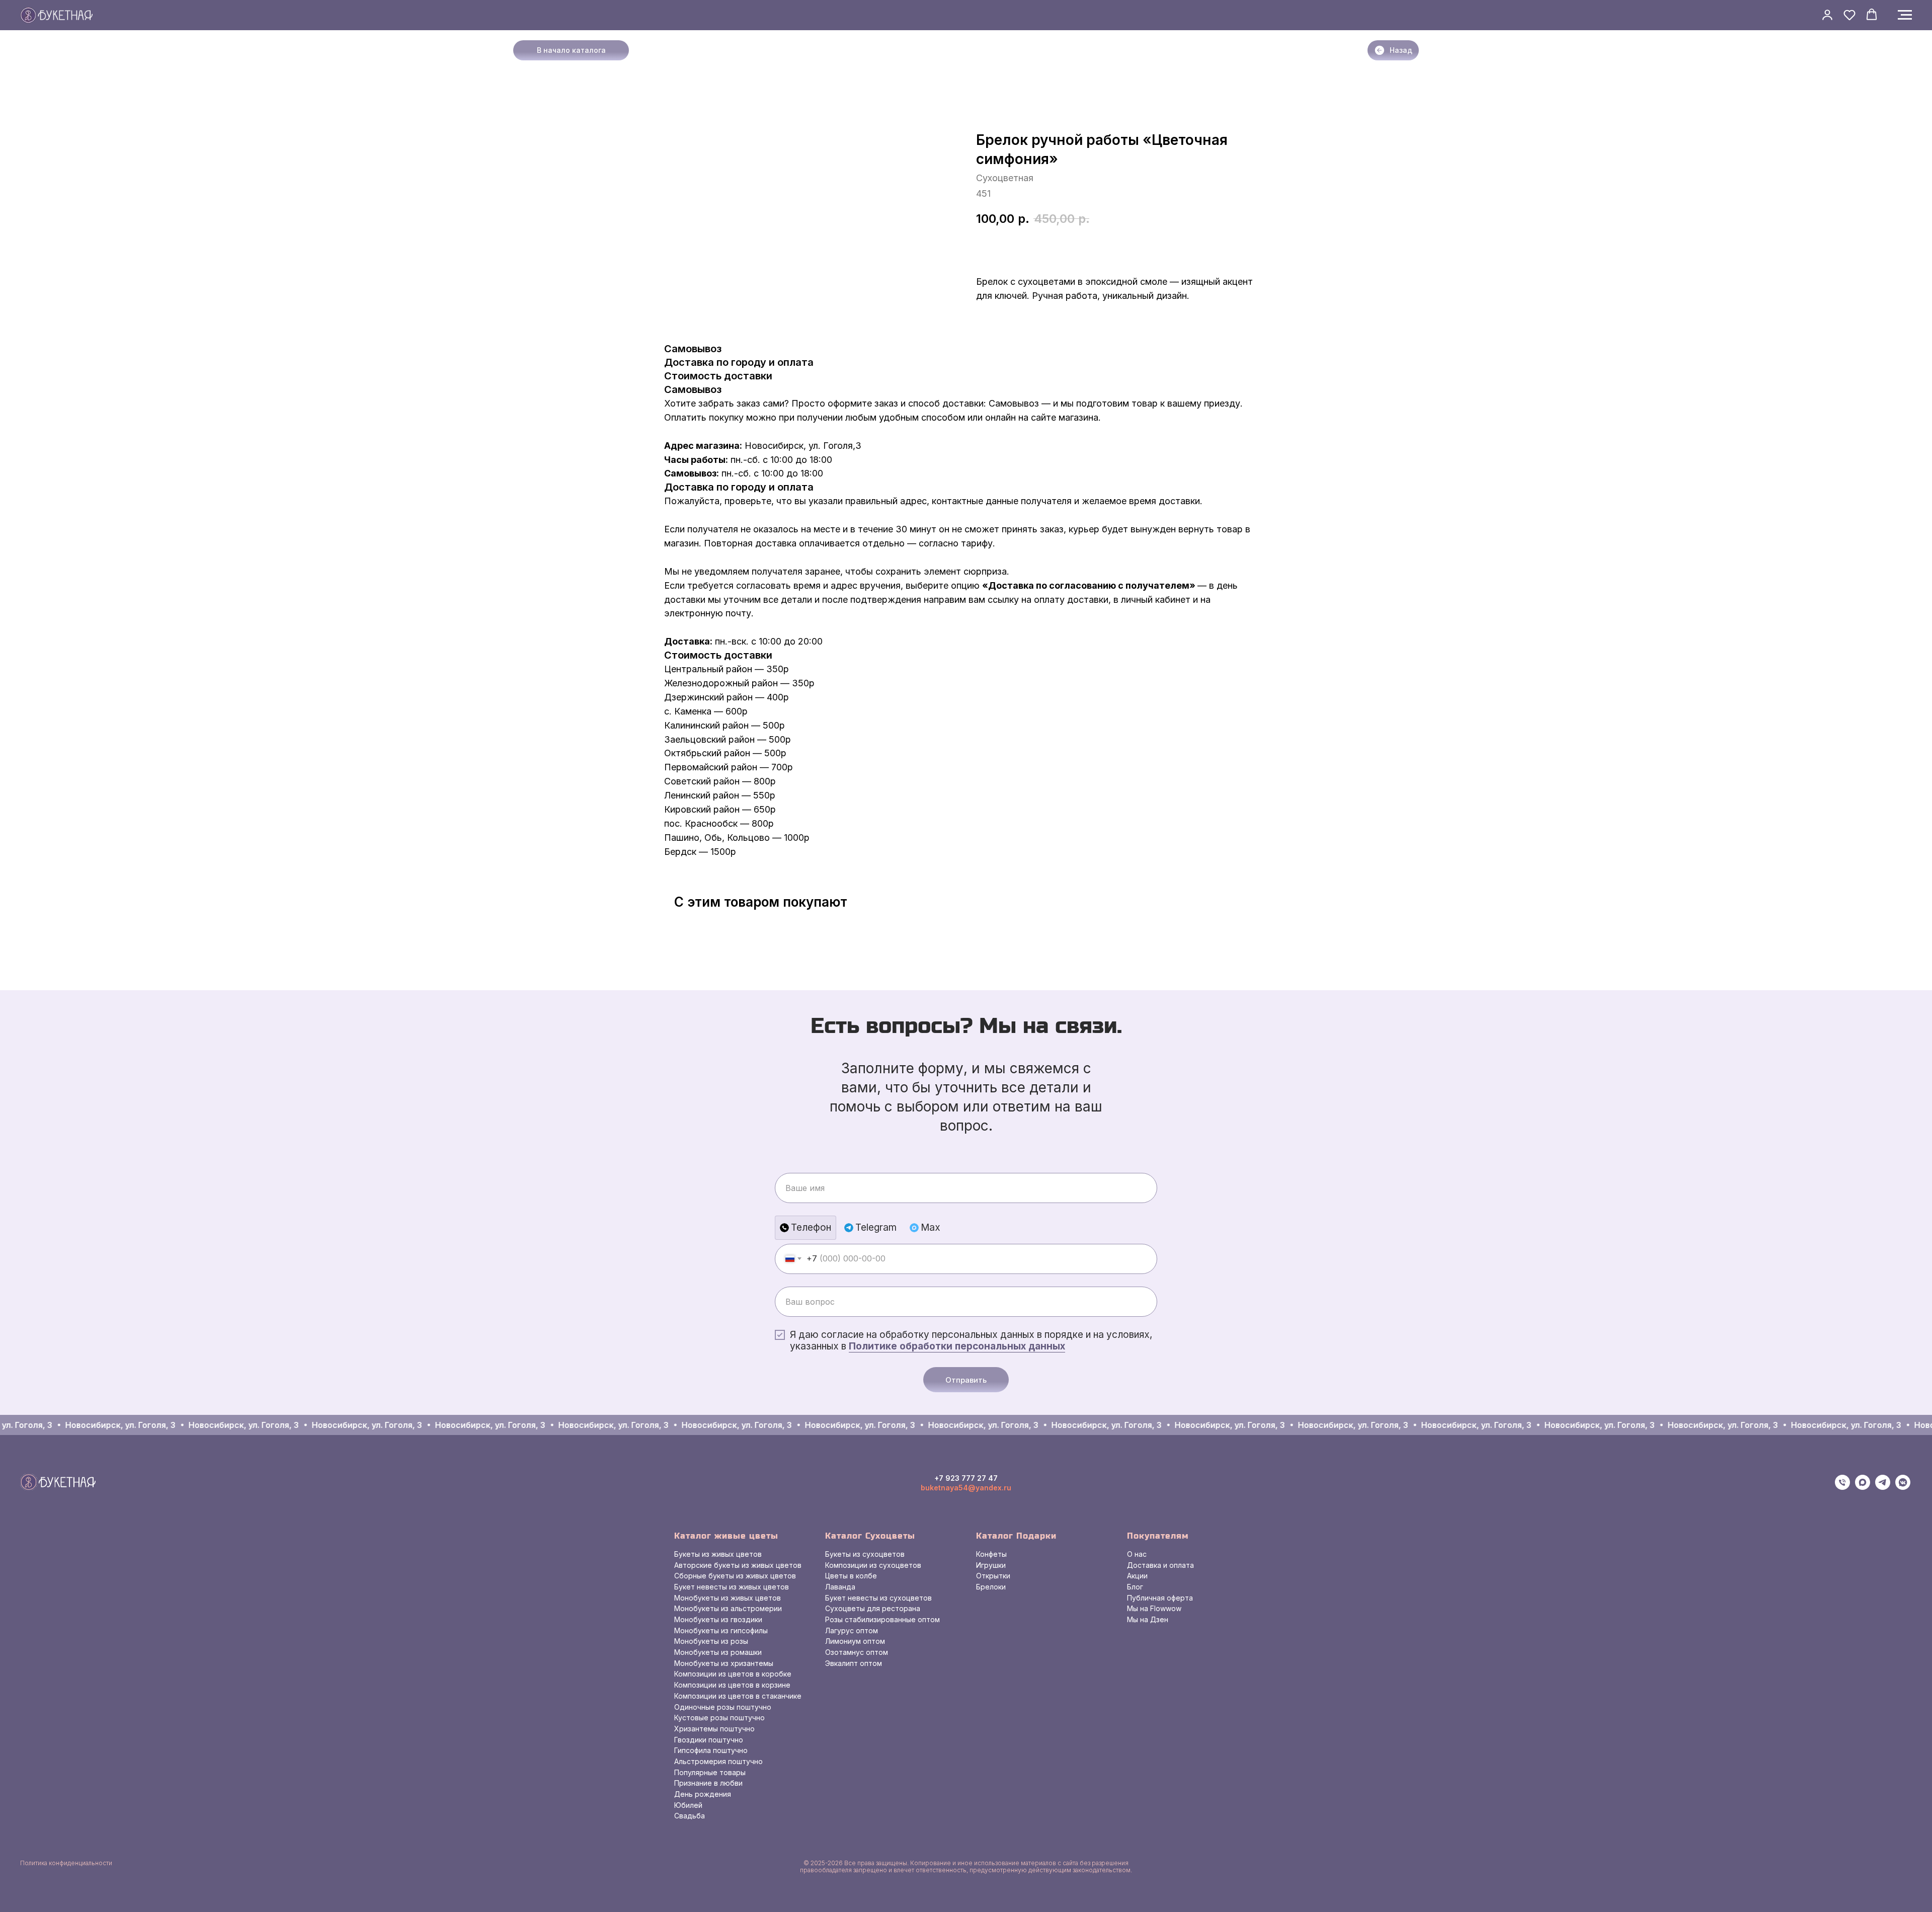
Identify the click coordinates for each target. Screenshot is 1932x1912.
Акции (1137, 1576)
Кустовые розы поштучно (719, 1718)
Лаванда (840, 1587)
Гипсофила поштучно (711, 1750)
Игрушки (991, 1565)
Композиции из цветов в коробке (733, 1674)
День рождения (703, 1794)
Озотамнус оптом (857, 1652)
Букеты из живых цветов (718, 1554)
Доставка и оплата (1160, 1565)
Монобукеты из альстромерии (728, 1608)
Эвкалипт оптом (854, 1663)
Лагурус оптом (852, 1630)
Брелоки (991, 1587)
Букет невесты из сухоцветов (878, 1598)
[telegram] (1883, 1487)
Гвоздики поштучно (709, 1740)
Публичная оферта (1160, 1598)
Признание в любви (708, 1783)
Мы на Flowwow (1154, 1608)
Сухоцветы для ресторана (873, 1608)
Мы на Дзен (1148, 1619)
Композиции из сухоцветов (873, 1565)
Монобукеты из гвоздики (718, 1619)
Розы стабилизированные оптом (882, 1619)
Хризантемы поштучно (714, 1729)
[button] (1827, 15)
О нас (1137, 1554)
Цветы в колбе (851, 1576)
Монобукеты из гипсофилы (721, 1630)
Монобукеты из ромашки (718, 1652)
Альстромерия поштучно (718, 1761)
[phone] (1842, 1487)
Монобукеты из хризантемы (724, 1663)
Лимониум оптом (855, 1641)
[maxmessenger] (1863, 1487)
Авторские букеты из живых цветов (738, 1565)
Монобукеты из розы (711, 1641)
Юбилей (688, 1805)
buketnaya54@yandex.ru (966, 1488)
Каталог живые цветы (726, 1536)
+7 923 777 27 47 (966, 1478)
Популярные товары (710, 1772)
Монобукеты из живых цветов (728, 1598)
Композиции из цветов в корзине (732, 1685)
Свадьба (690, 1816)
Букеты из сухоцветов (865, 1554)
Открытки (993, 1576)
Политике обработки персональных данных (957, 1346)
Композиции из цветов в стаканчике (738, 1696)
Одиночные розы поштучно (723, 1707)
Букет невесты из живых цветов (732, 1587)
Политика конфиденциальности (66, 1863)
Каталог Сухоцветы (870, 1536)
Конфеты (991, 1554)
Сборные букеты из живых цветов (735, 1576)
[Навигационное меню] (1905, 15)
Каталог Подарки (1016, 1536)
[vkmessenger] (1903, 1487)
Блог (1135, 1587)
